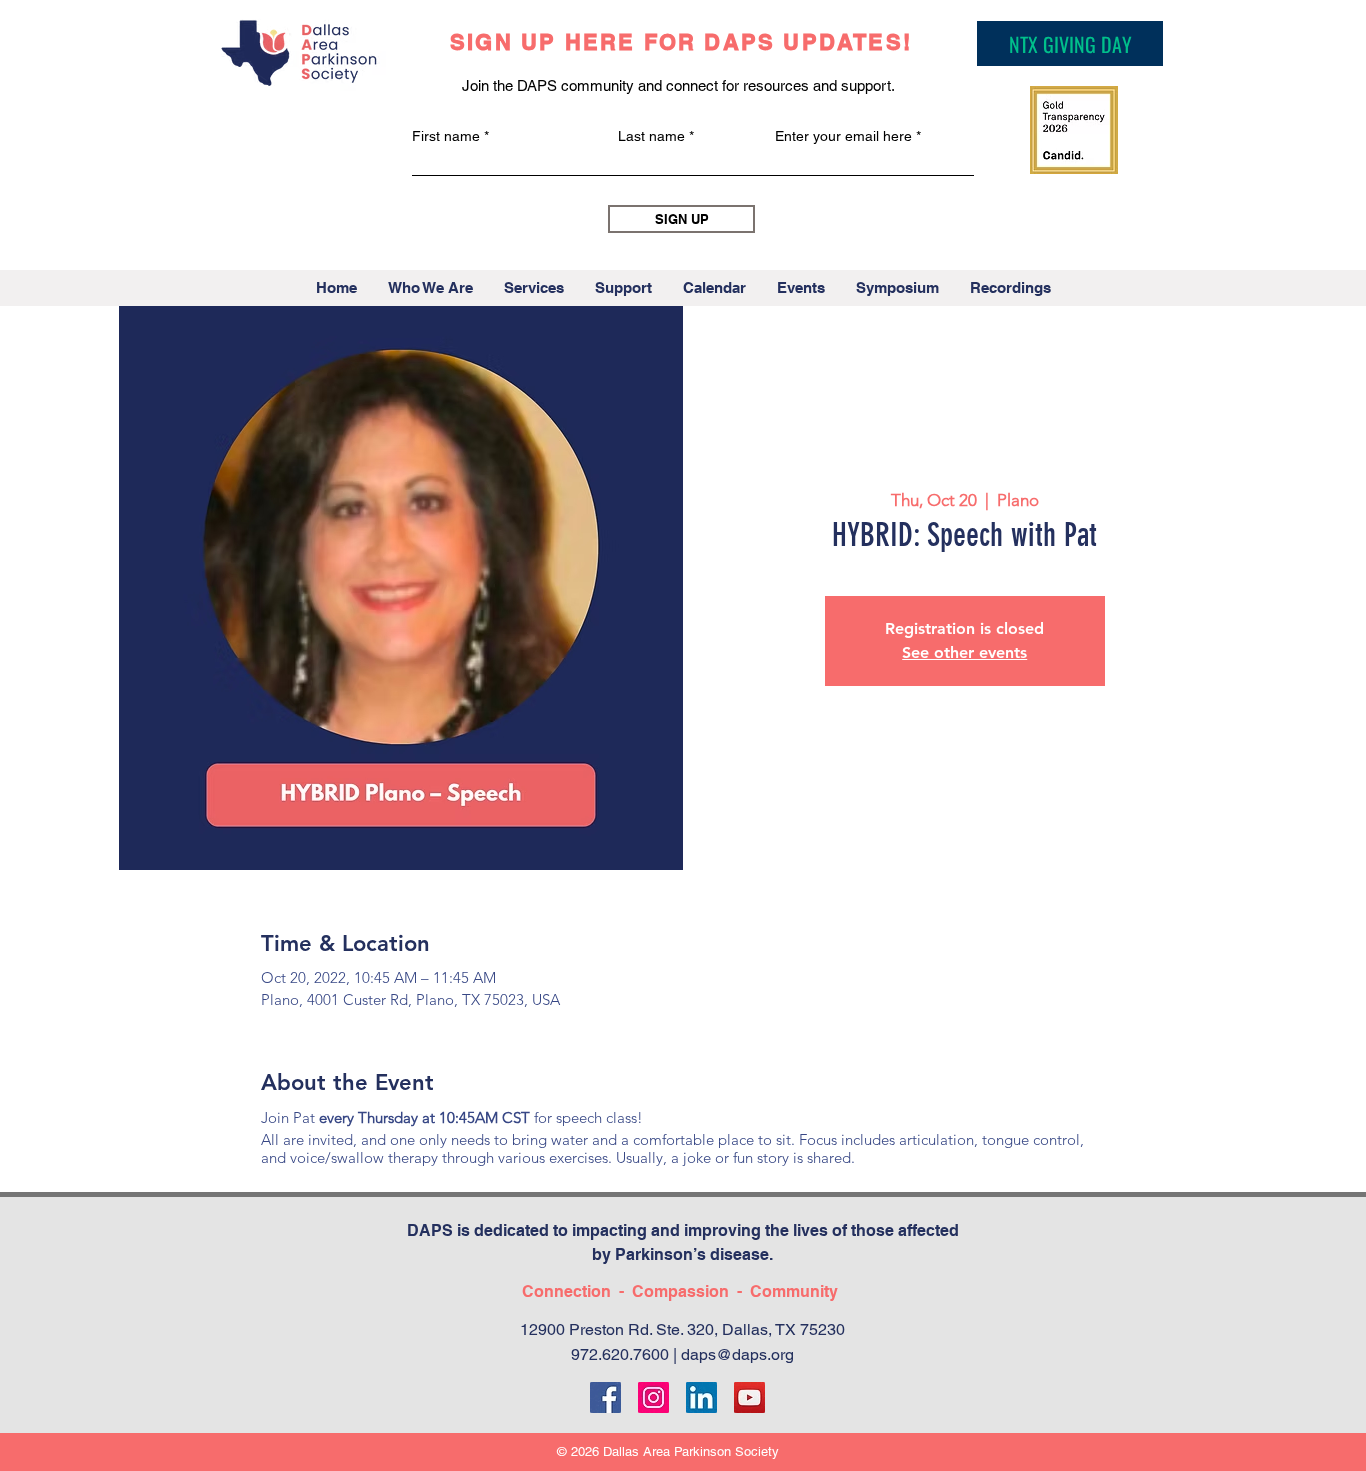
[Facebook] (605, 1397)
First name (446, 136)
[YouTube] (749, 1397)
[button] (430, 288)
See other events (964, 652)
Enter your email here (843, 136)
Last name (651, 136)
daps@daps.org (737, 1354)
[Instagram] (653, 1397)
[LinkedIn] (701, 1397)
